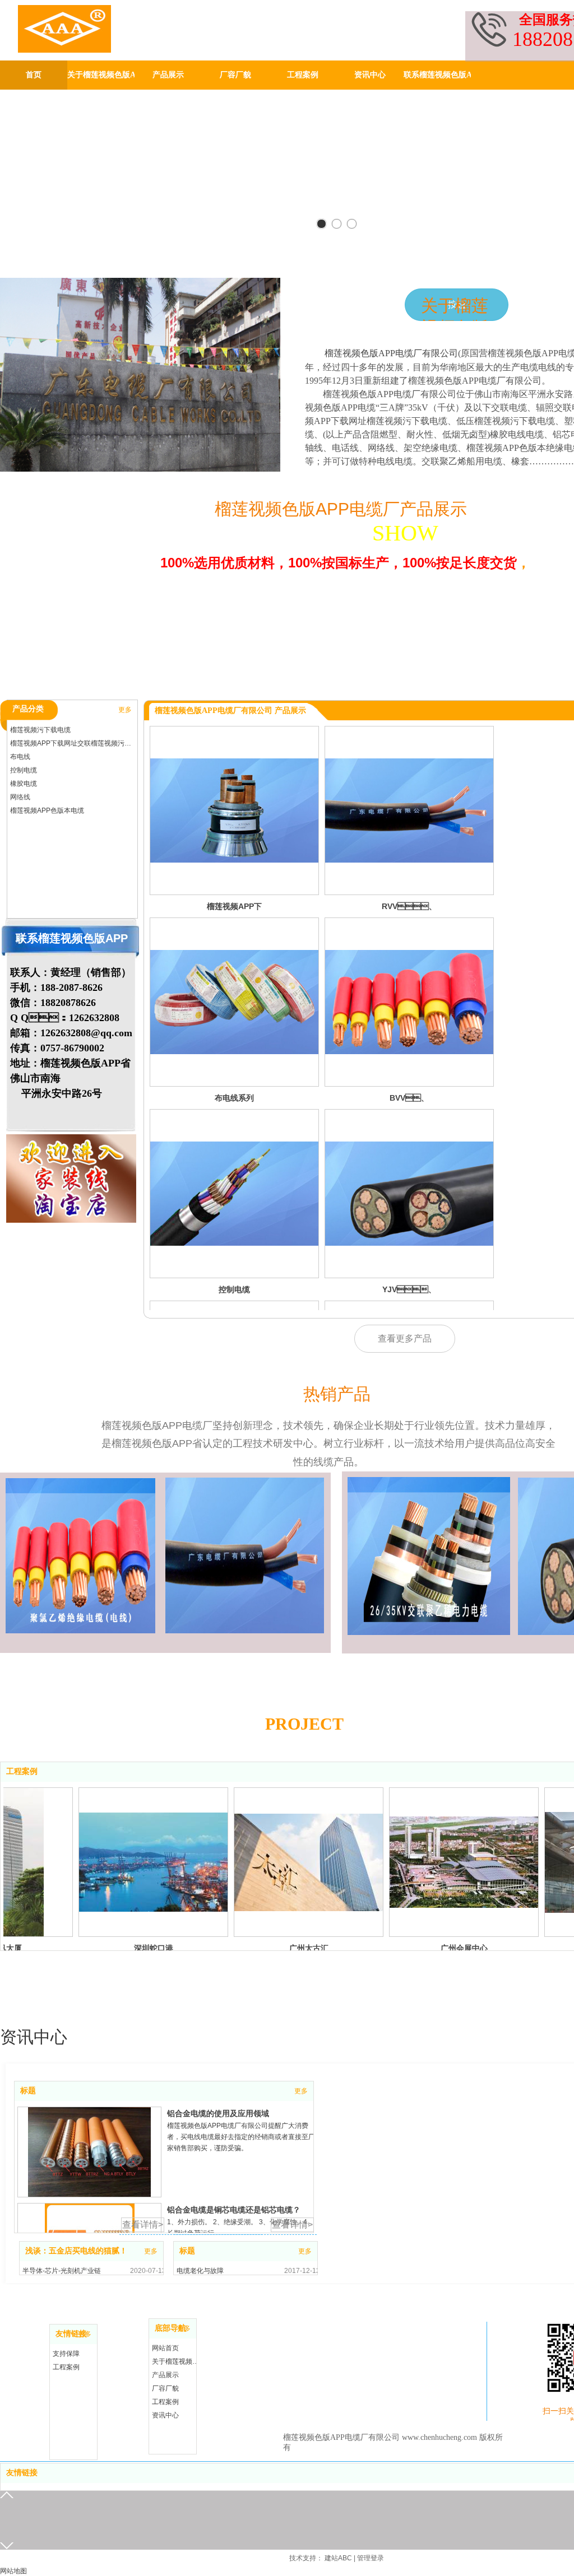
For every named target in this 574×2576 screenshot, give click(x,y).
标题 (28, 2091)
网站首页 (165, 2348)
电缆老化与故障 (200, 2271)
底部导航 (170, 2328)
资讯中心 (165, 2415)
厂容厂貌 (165, 2388)
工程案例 (22, 1771)
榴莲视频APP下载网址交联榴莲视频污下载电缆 (73, 743)
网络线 (20, 797)
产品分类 (28, 709)
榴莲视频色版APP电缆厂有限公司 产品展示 (230, 711)
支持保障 (66, 2354)
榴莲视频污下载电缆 (40, 730)
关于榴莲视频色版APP (175, 2361)
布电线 (20, 757)
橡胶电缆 (24, 784)
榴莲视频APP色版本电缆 (47, 810)
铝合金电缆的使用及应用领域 (218, 2113)
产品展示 (165, 2375)
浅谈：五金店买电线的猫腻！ (76, 2251)
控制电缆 (24, 770)
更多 (125, 710)
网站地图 (13, 2571)
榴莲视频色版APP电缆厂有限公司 (391, 353)
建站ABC (338, 2558)
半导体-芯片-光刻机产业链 (62, 2271)
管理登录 (371, 2558)
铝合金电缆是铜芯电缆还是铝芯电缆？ (234, 2210)
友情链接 (71, 2334)
